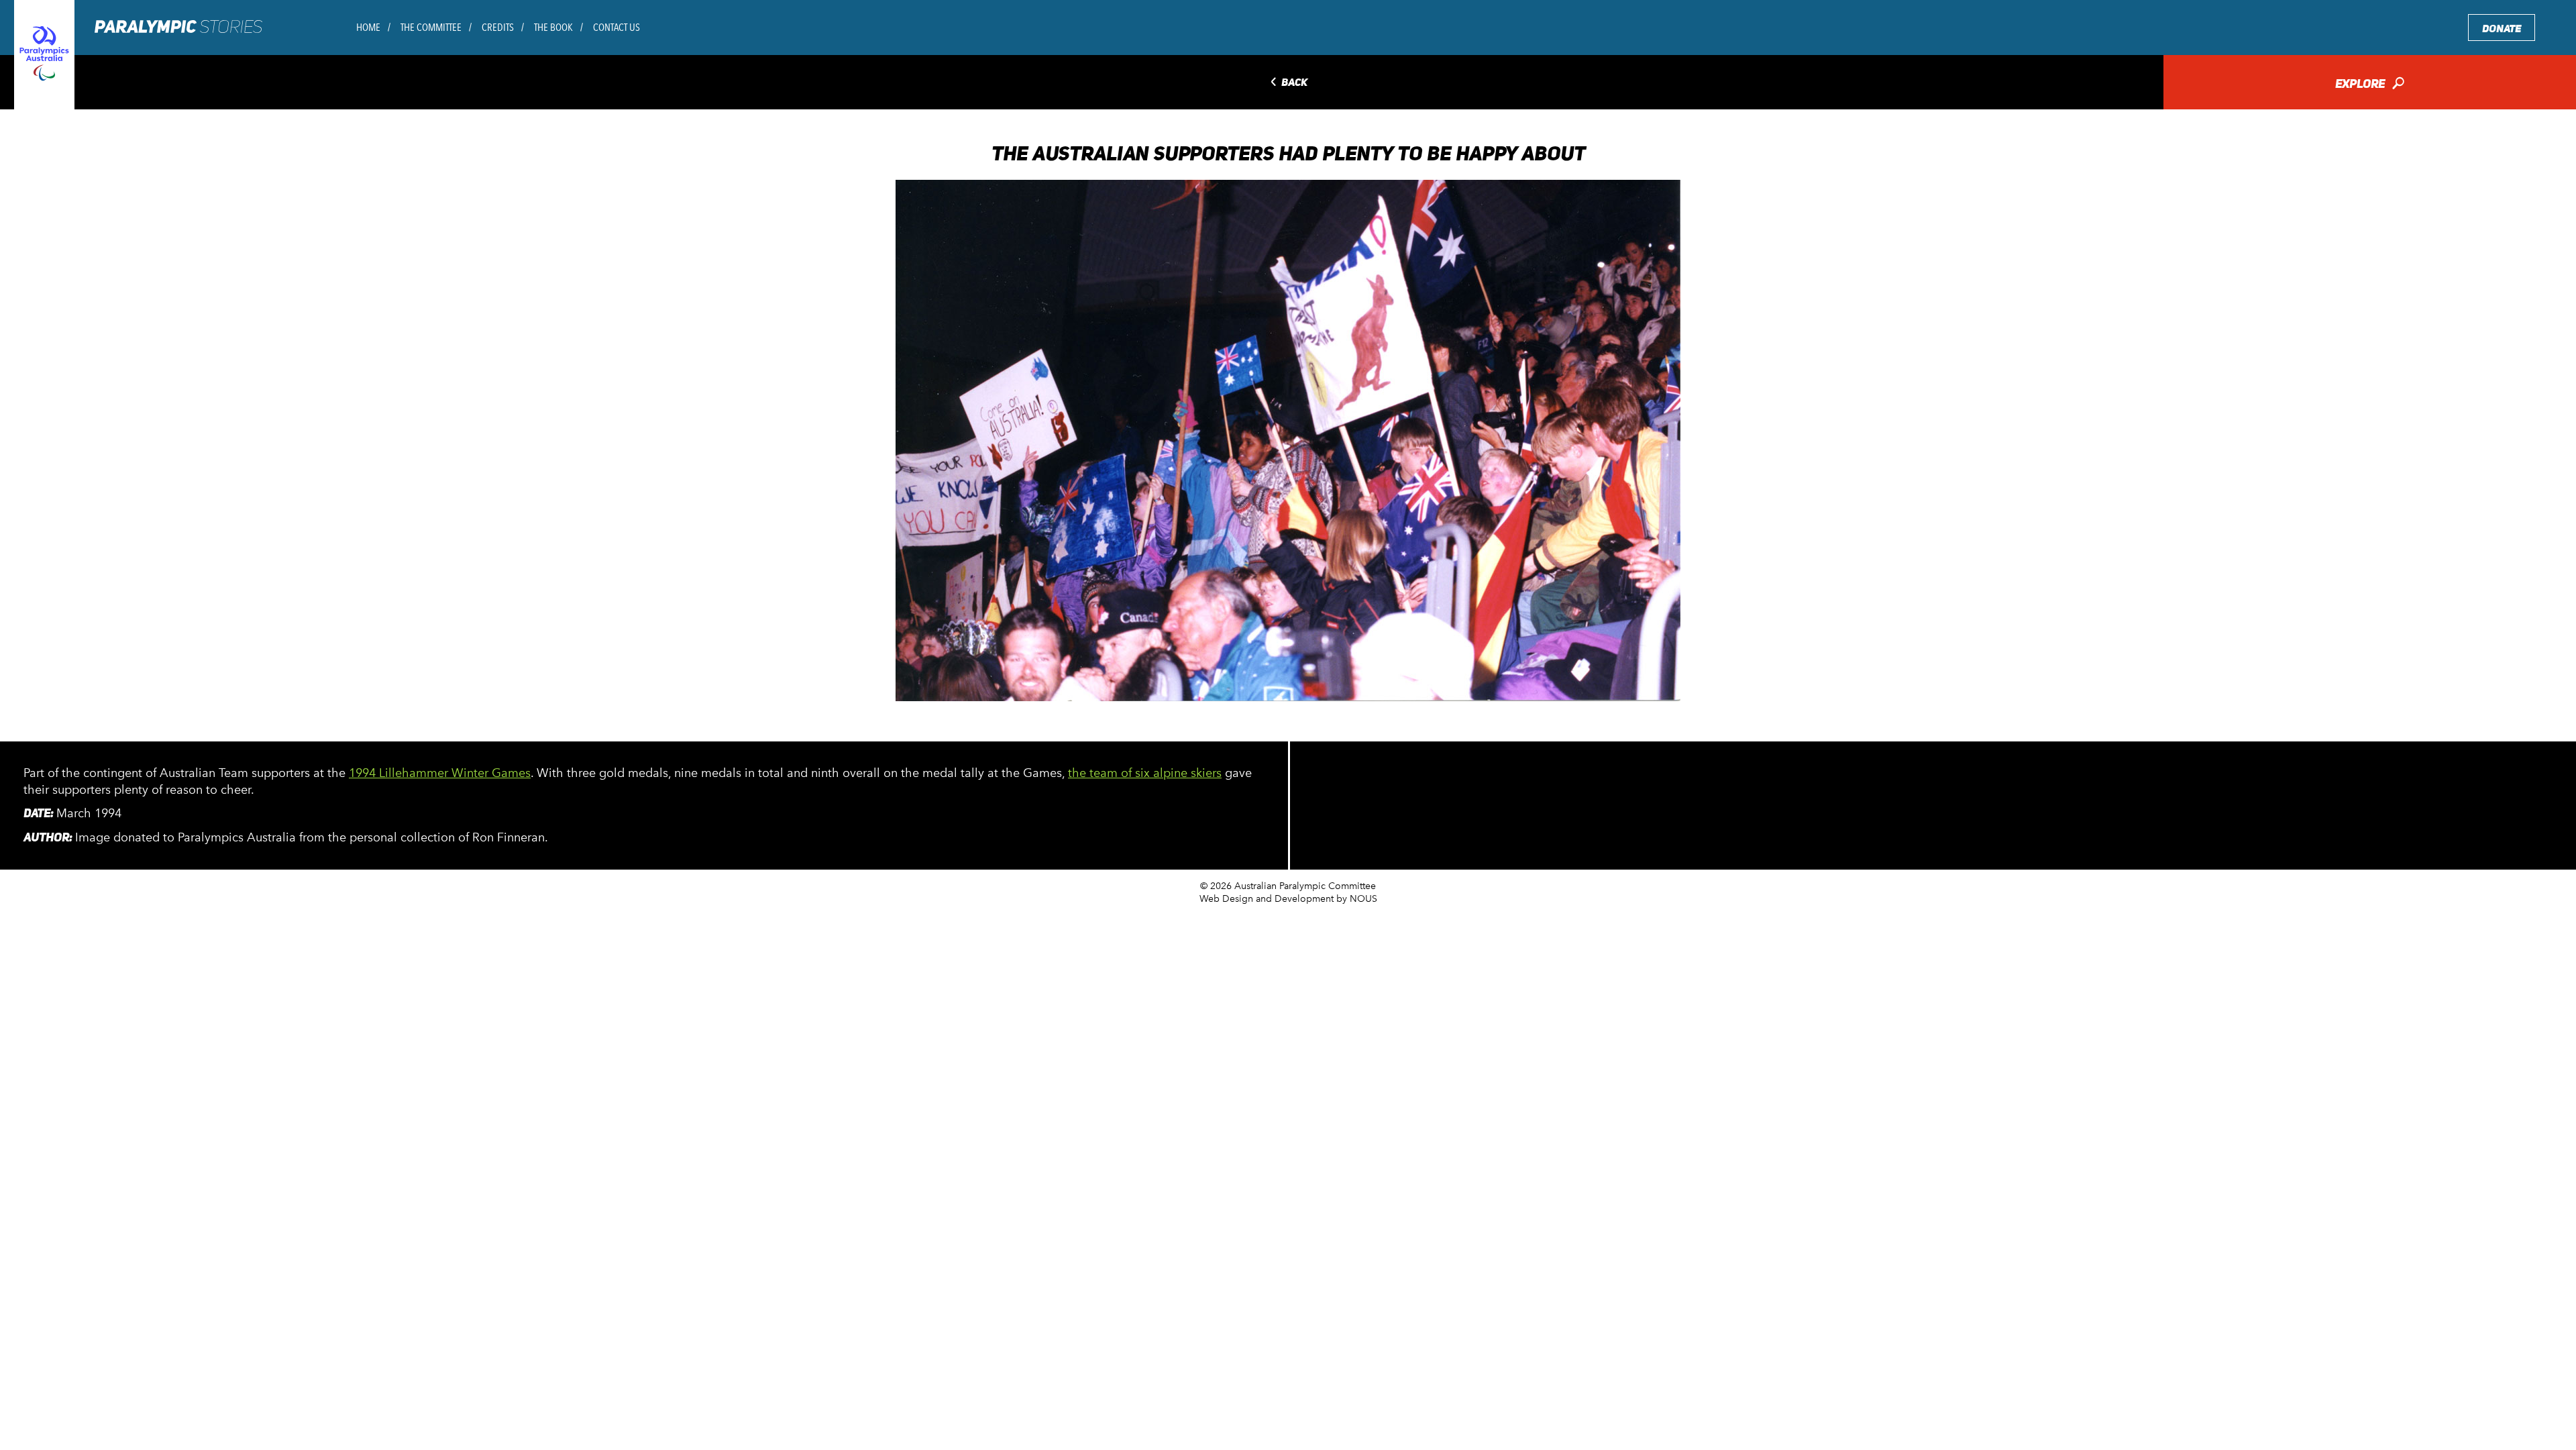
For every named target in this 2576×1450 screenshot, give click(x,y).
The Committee (431, 27)
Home (368, 27)
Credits (498, 27)
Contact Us (616, 27)
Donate (2502, 29)
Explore (2370, 85)
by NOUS (1357, 899)
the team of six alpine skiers (1145, 773)
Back (1288, 83)
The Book (553, 27)
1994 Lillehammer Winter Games (440, 773)
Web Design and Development (1267, 899)
